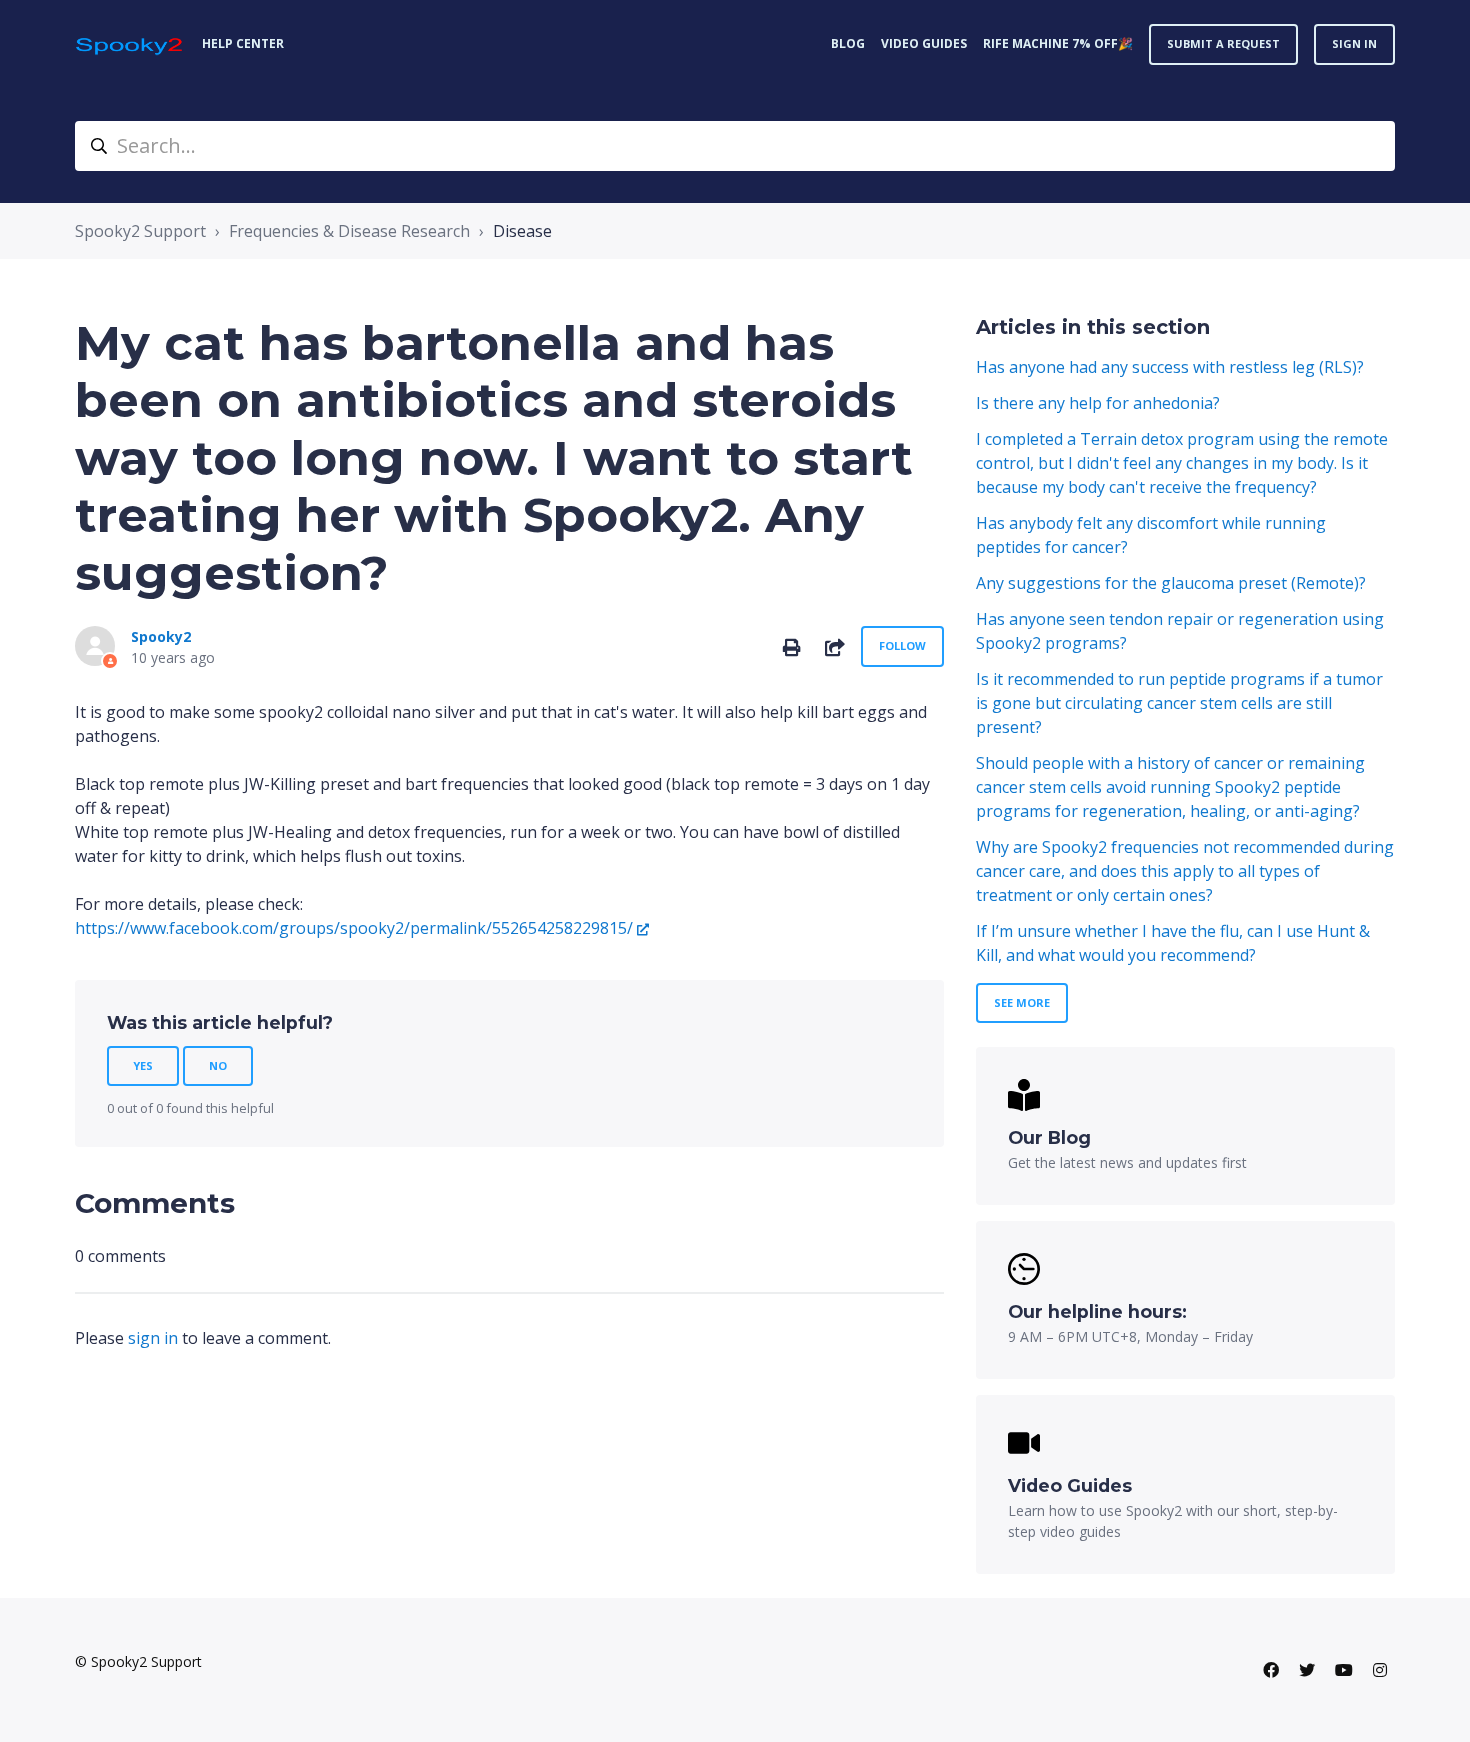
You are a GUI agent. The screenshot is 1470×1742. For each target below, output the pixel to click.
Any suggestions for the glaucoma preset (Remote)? (1171, 583)
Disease (522, 231)
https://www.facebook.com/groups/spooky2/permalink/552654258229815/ (354, 928)
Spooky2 (161, 636)
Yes (143, 1065)
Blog (848, 43)
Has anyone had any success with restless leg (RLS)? (1170, 367)
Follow (902, 645)
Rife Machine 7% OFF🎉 (1058, 43)
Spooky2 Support (140, 231)
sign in (153, 1338)
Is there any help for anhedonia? (1098, 403)
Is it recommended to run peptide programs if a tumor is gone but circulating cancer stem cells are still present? (1179, 703)
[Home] (130, 44)
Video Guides (924, 43)
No (218, 1065)
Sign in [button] (1354, 43)
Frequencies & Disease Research (349, 231)
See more (1022, 1002)
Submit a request (1223, 43)
